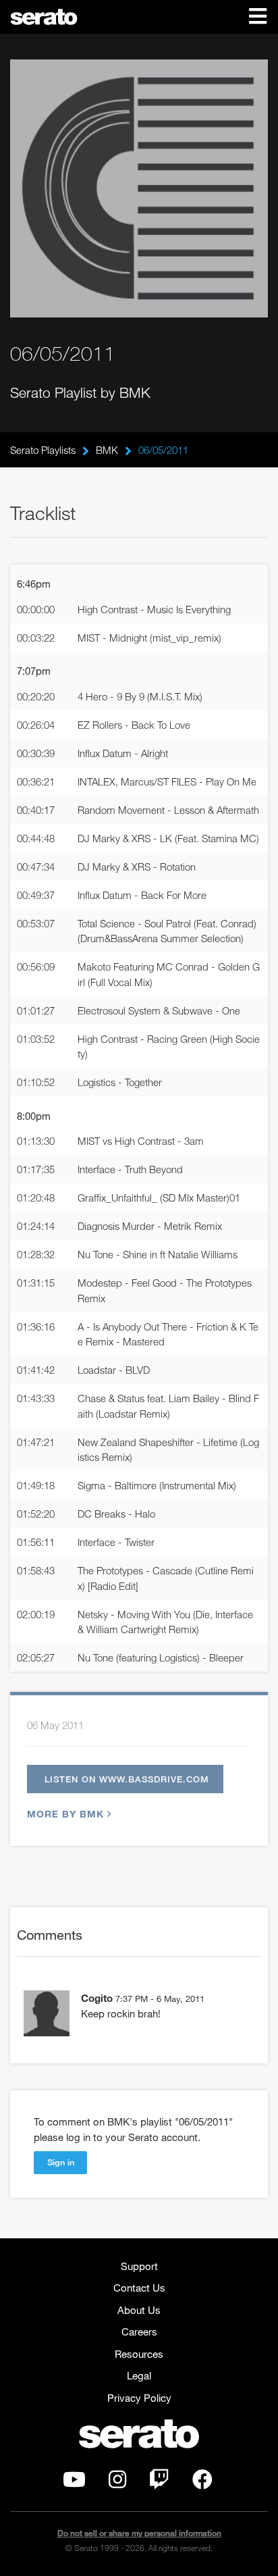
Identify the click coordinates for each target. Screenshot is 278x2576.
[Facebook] (202, 2483)
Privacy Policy (139, 2398)
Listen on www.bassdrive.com (127, 1779)
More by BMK (65, 1814)
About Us (139, 2310)
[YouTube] (74, 2483)
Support (139, 2266)
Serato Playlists (43, 450)
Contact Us (139, 2288)
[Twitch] (159, 2483)
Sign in (61, 2162)
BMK (107, 450)
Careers (139, 2332)
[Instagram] (117, 2483)
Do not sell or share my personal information (139, 2533)
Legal (139, 2375)
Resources (139, 2354)
